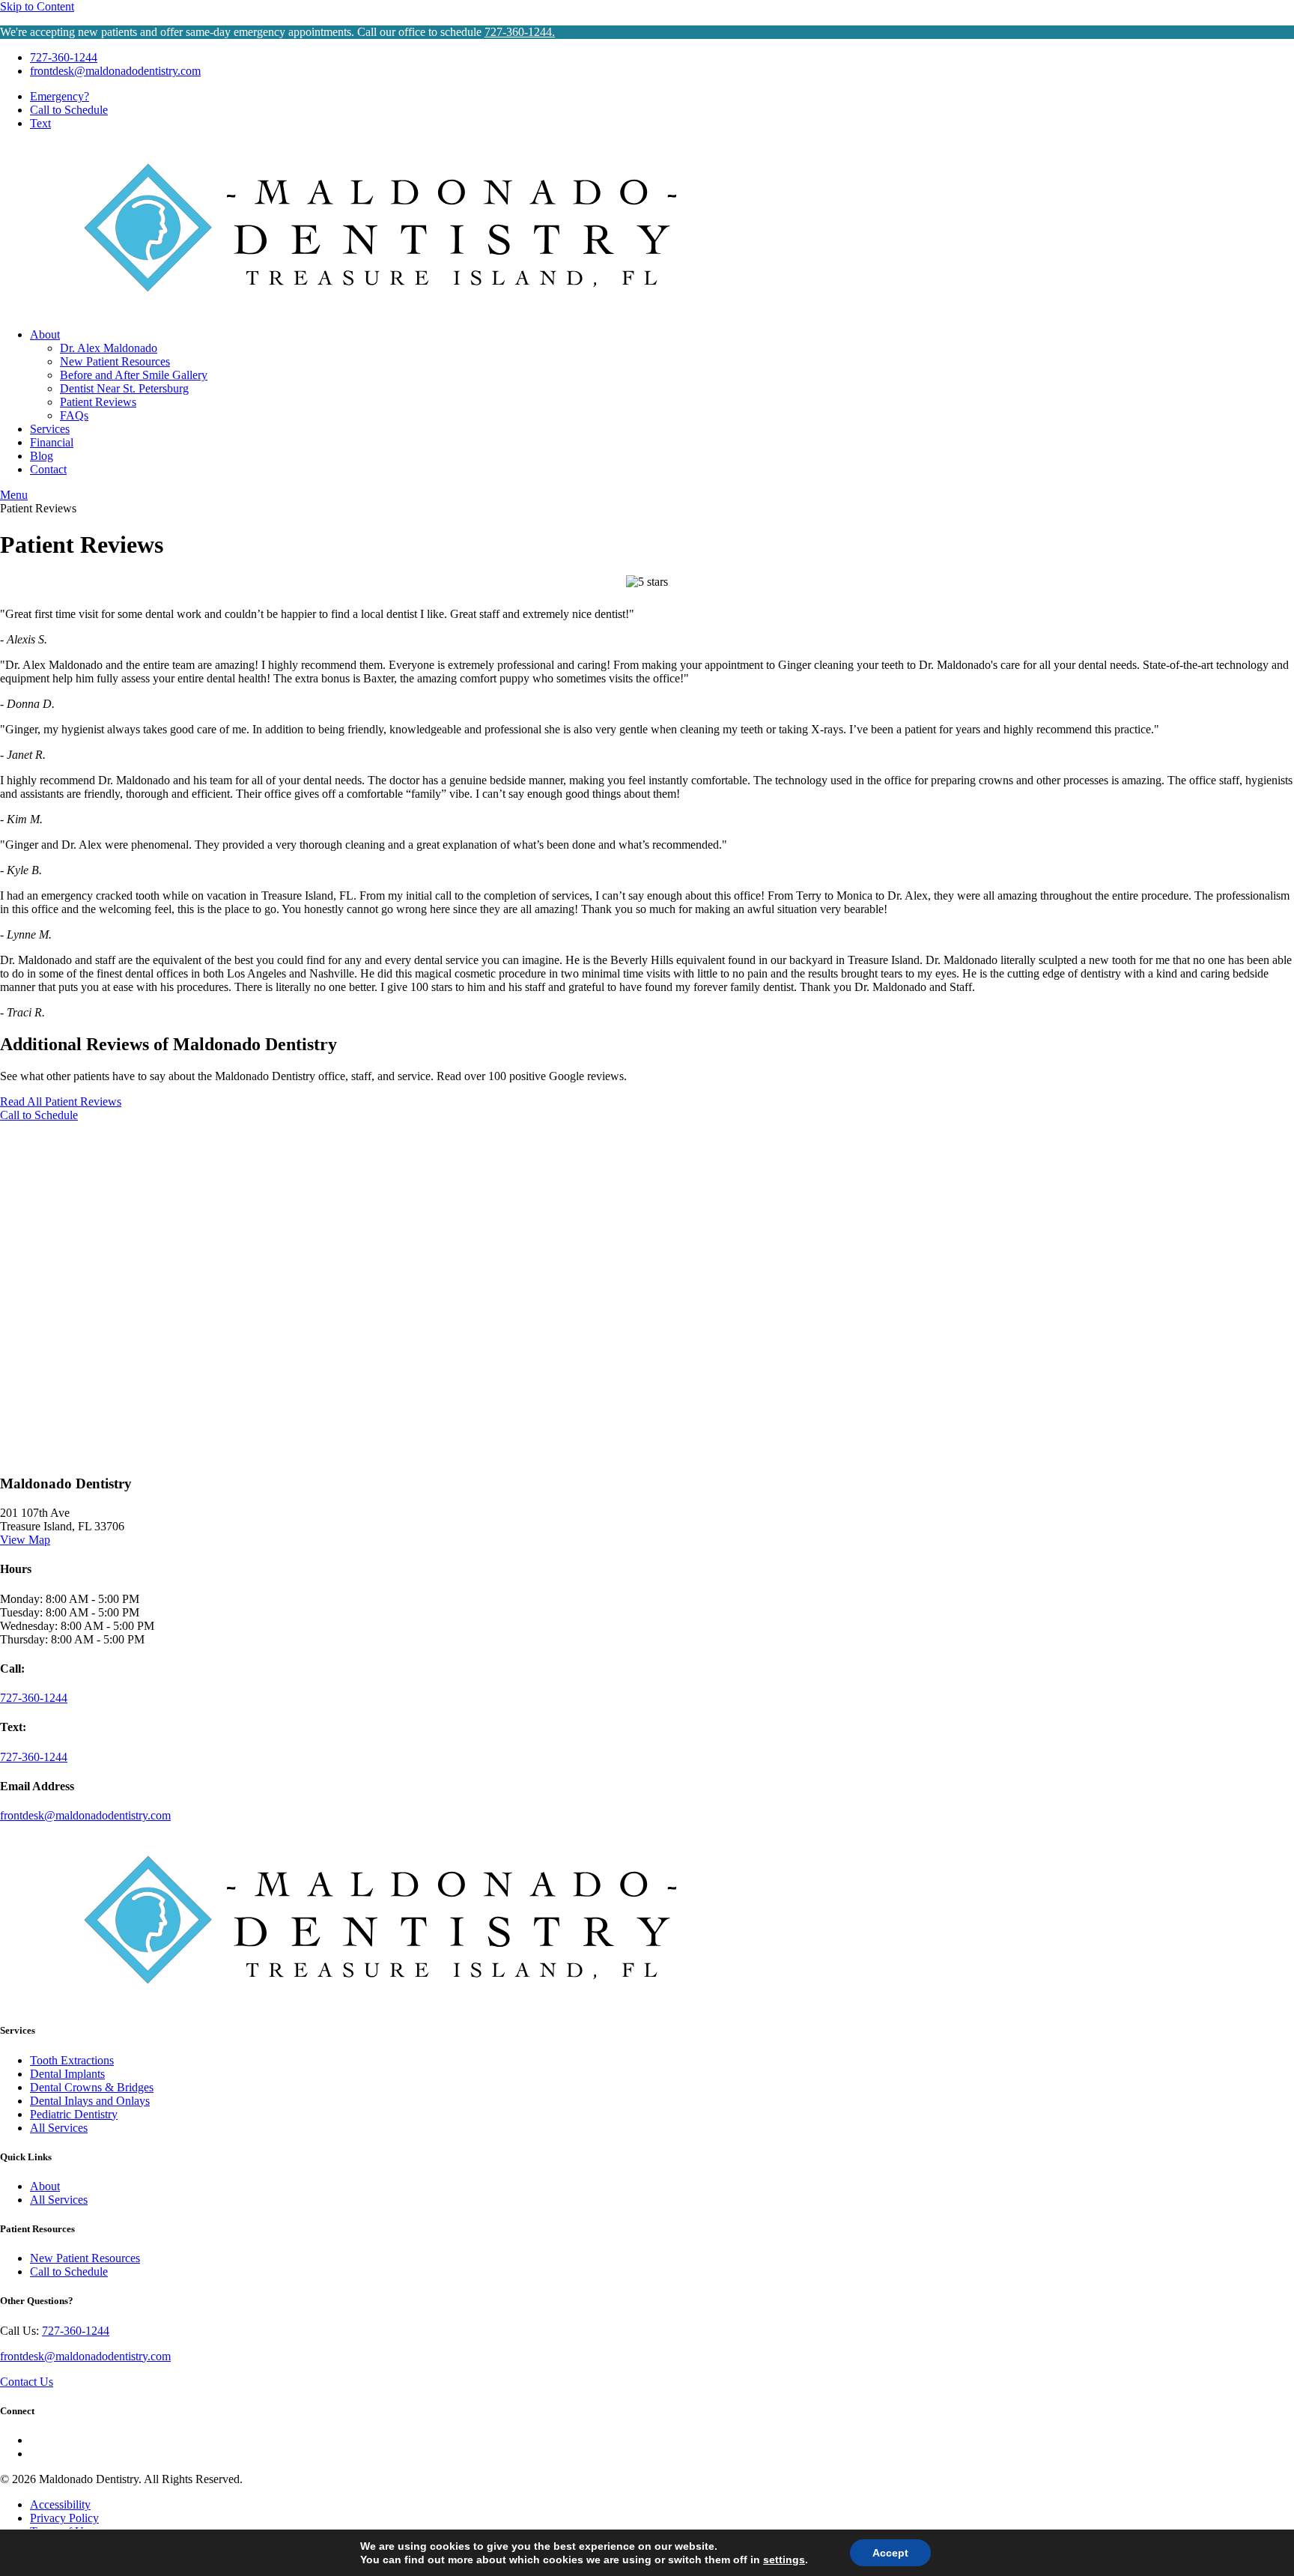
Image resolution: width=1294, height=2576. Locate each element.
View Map (25, 1540)
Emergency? (60, 96)
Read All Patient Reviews (61, 1101)
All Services (59, 2128)
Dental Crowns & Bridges (92, 2087)
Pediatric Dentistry (74, 2114)
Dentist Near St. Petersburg (124, 388)
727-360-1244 (64, 57)
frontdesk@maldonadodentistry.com (115, 71)
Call (69, 110)
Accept (890, 2553)
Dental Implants (67, 2074)
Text (40, 123)
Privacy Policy (64, 2518)
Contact (48, 469)
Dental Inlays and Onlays (90, 2101)
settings (784, 2560)
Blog (42, 456)
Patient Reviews (98, 402)
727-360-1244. (520, 32)
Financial (52, 442)
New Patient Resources (115, 361)
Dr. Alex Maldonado (109, 348)
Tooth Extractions (72, 2060)
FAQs (74, 415)
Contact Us (27, 2382)
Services (50, 429)
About (45, 334)
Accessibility (60, 2504)
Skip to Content (37, 6)
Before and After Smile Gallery (134, 375)
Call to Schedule (39, 1115)
